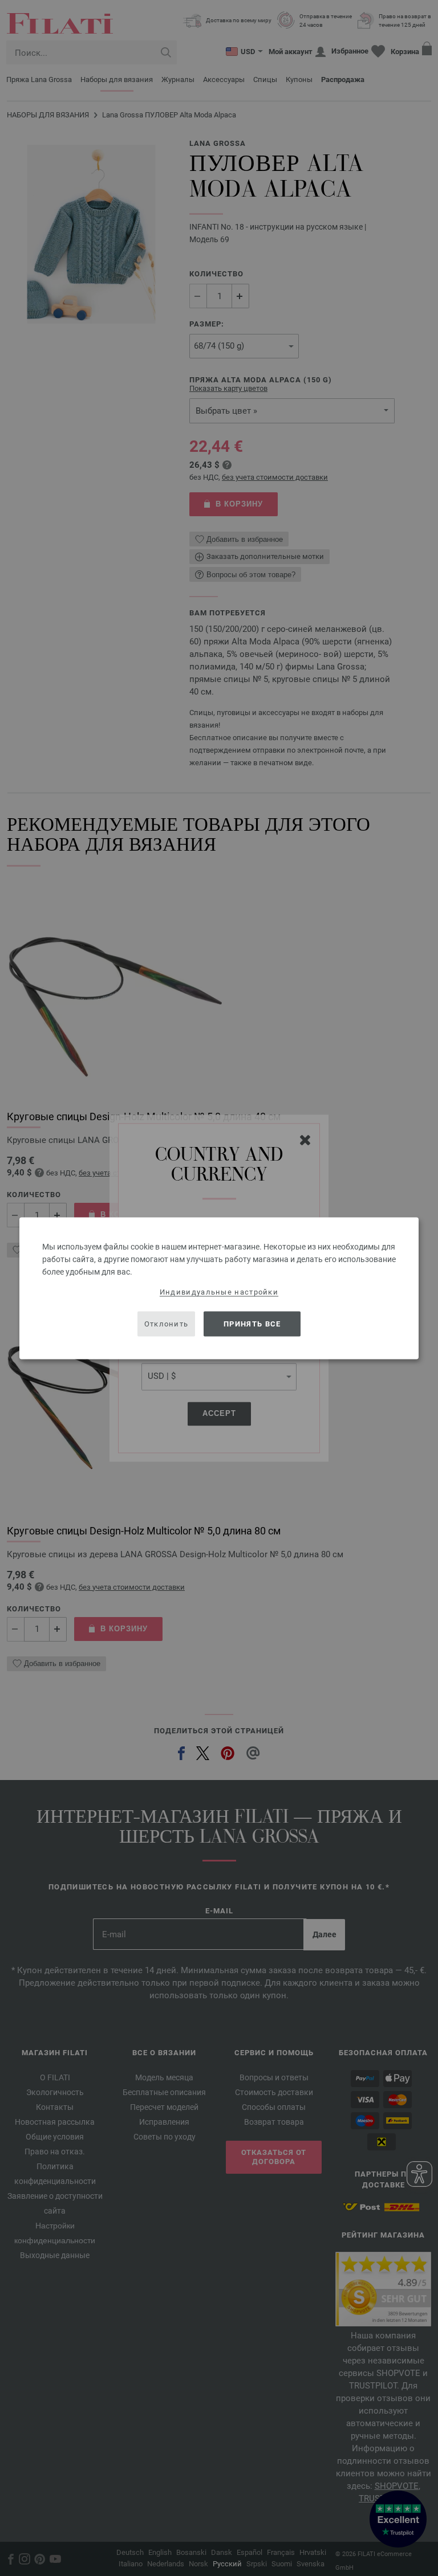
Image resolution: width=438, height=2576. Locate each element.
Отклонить (167, 1324)
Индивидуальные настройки (219, 1291)
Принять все (252, 1324)
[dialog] (219, 1288)
